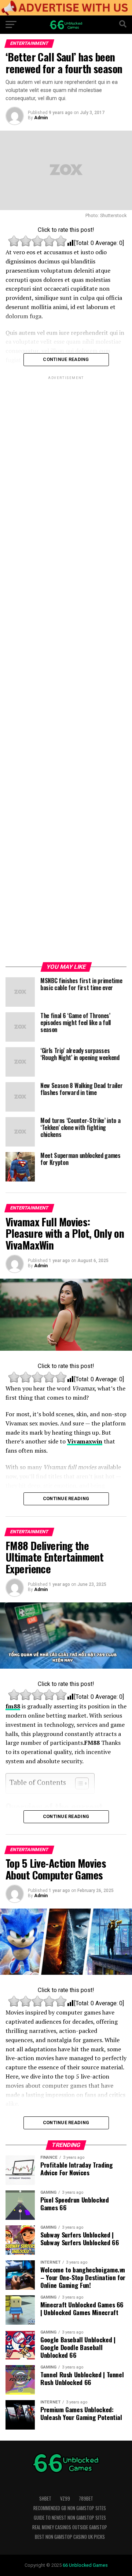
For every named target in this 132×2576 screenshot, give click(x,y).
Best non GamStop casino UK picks (70, 2537)
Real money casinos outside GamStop (70, 2527)
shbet (45, 2499)
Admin (41, 118)
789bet (86, 2499)
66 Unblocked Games (85, 2565)
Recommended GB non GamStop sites (70, 2508)
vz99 (65, 2499)
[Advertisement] (66, 670)
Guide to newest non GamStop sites (70, 2518)
